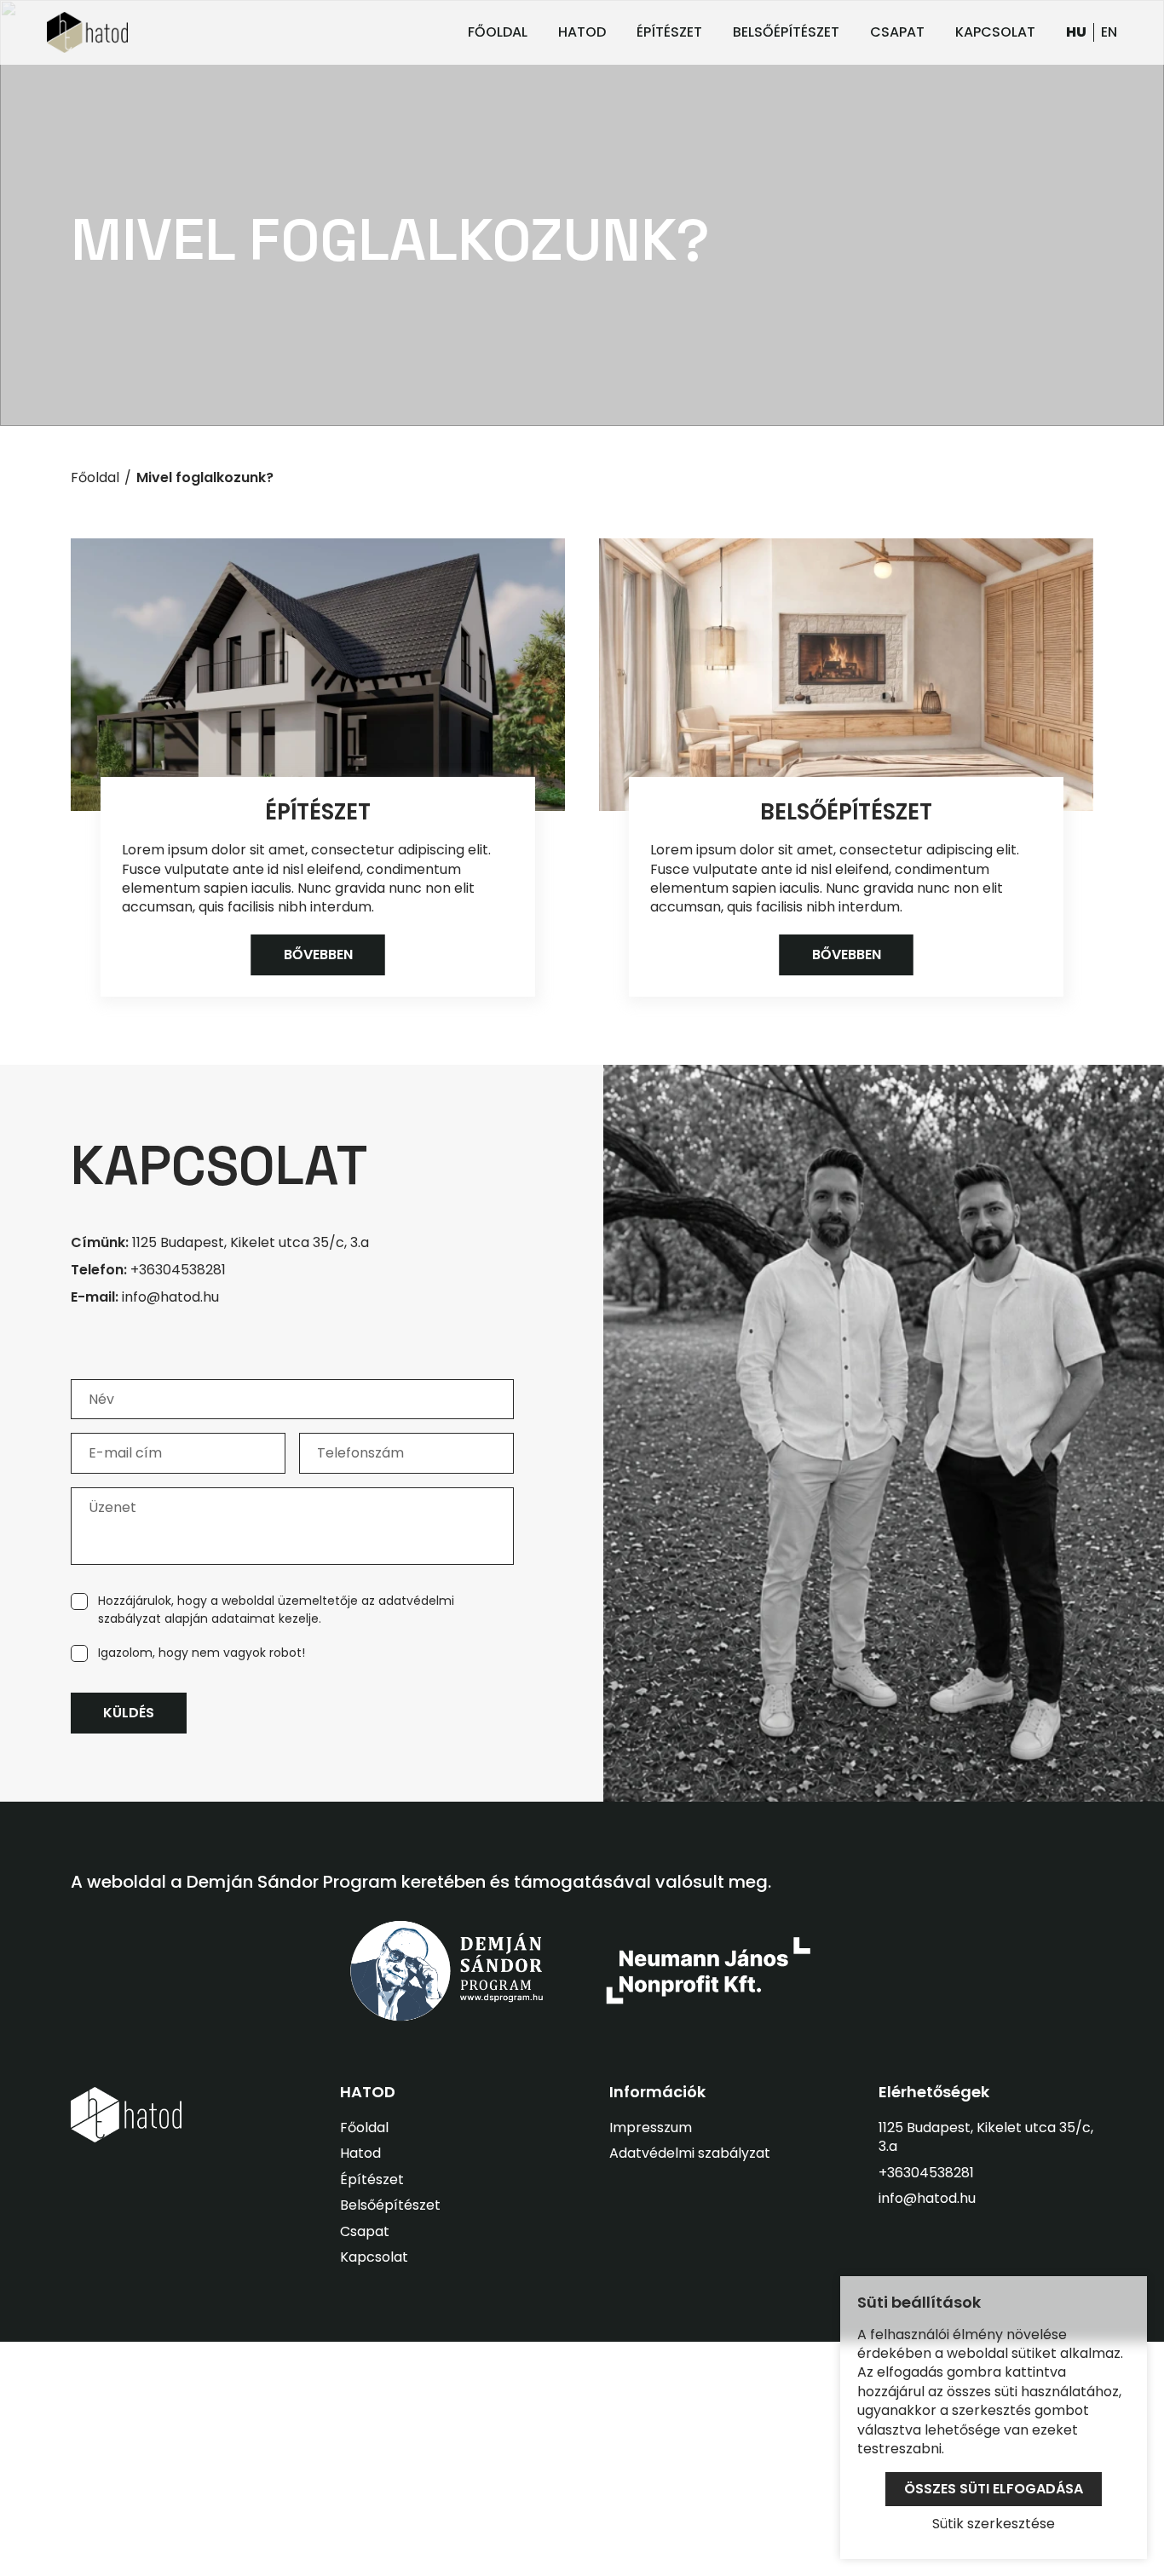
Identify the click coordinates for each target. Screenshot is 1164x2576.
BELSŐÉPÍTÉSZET (786, 32)
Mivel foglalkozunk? (205, 478)
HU (1076, 32)
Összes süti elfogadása (994, 2489)
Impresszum (651, 2127)
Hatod (360, 2153)
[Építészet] (318, 675)
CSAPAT (897, 32)
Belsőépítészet (846, 812)
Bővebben (318, 954)
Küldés (129, 1713)
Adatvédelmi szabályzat (690, 2153)
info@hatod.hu (145, 1297)
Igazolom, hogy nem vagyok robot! (202, 1653)
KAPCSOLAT (995, 32)
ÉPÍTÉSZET (669, 32)
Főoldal (95, 478)
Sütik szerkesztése (994, 2524)
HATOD (582, 32)
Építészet (318, 812)
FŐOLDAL (498, 32)
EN (1109, 32)
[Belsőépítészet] (846, 675)
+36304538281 (148, 1270)
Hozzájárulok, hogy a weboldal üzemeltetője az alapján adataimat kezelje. (276, 1610)
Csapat (365, 2231)
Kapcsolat (374, 2257)
